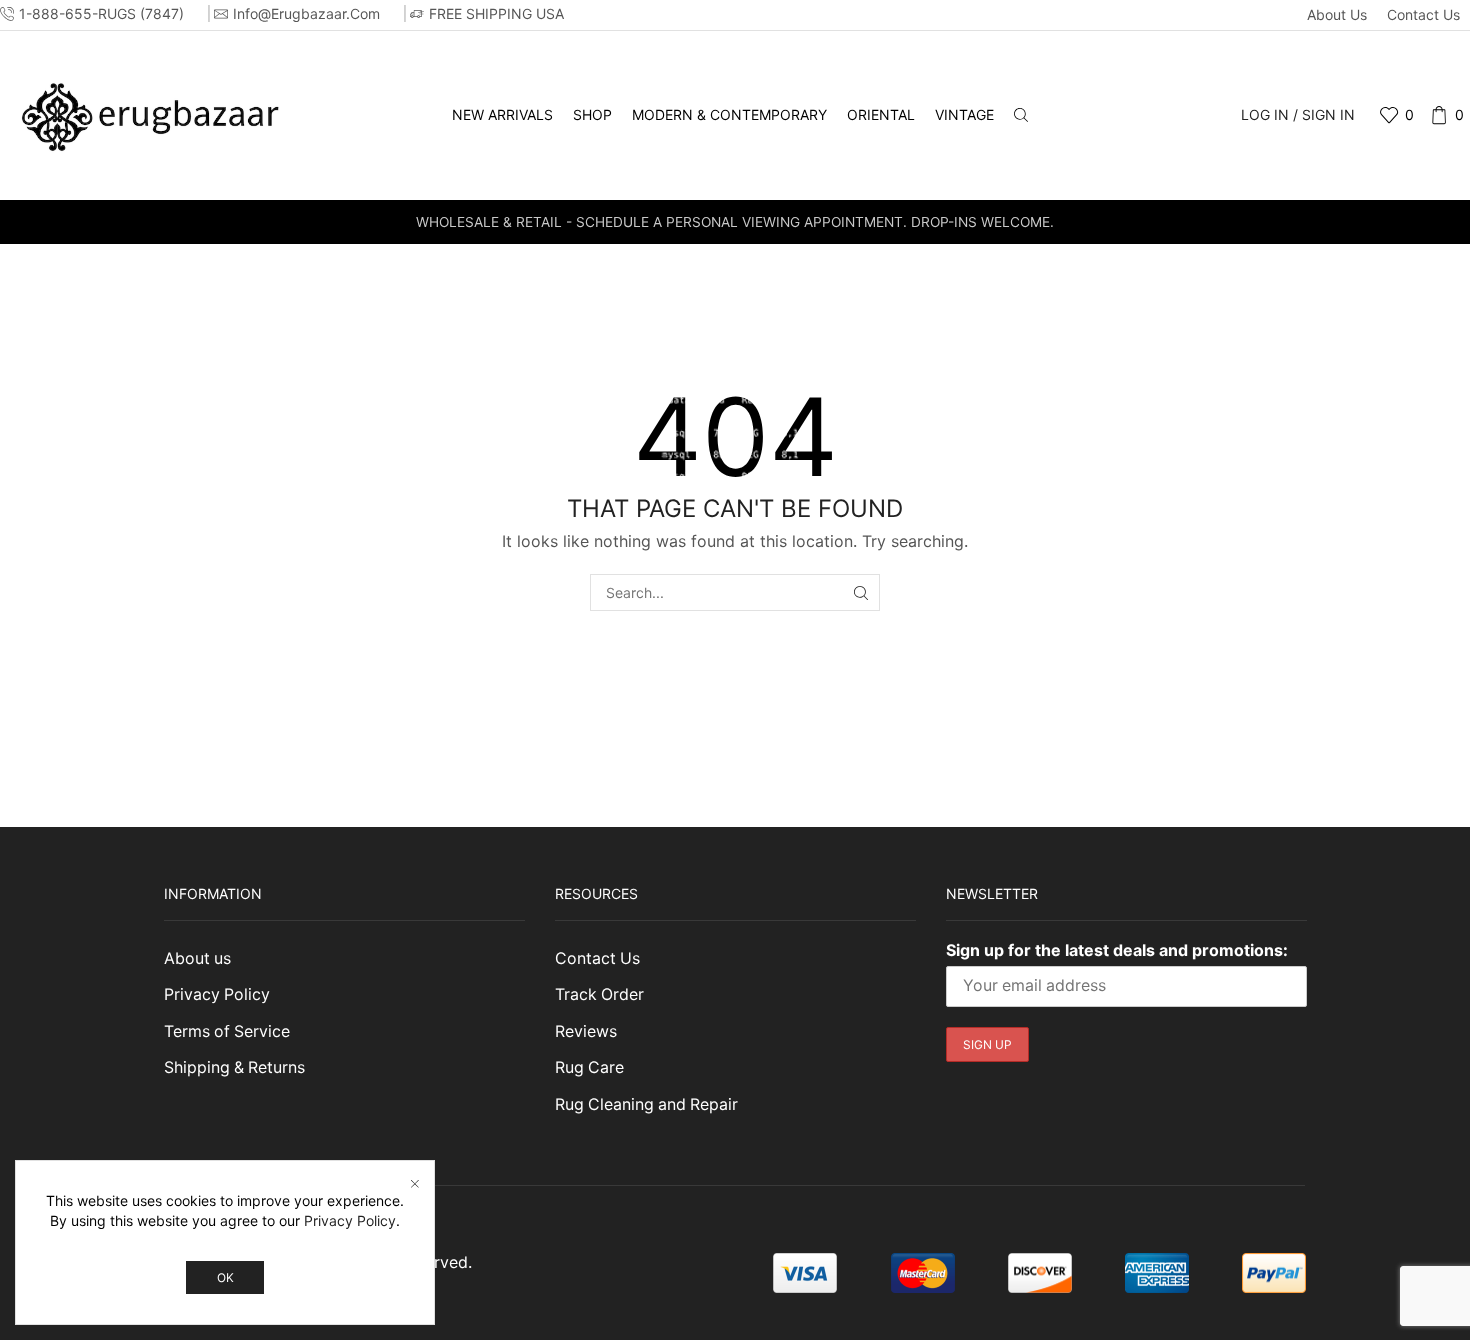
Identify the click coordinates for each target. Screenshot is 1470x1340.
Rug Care (589, 1067)
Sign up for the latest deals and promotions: (1117, 950)
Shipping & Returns (234, 1067)
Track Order (599, 994)
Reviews (586, 1031)
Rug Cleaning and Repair (646, 1104)
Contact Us (1423, 14)
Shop (592, 114)
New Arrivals (502, 114)
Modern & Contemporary (729, 114)
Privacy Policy (217, 994)
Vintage (964, 114)
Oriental (881, 114)
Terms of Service (227, 1031)
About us (1337, 14)
